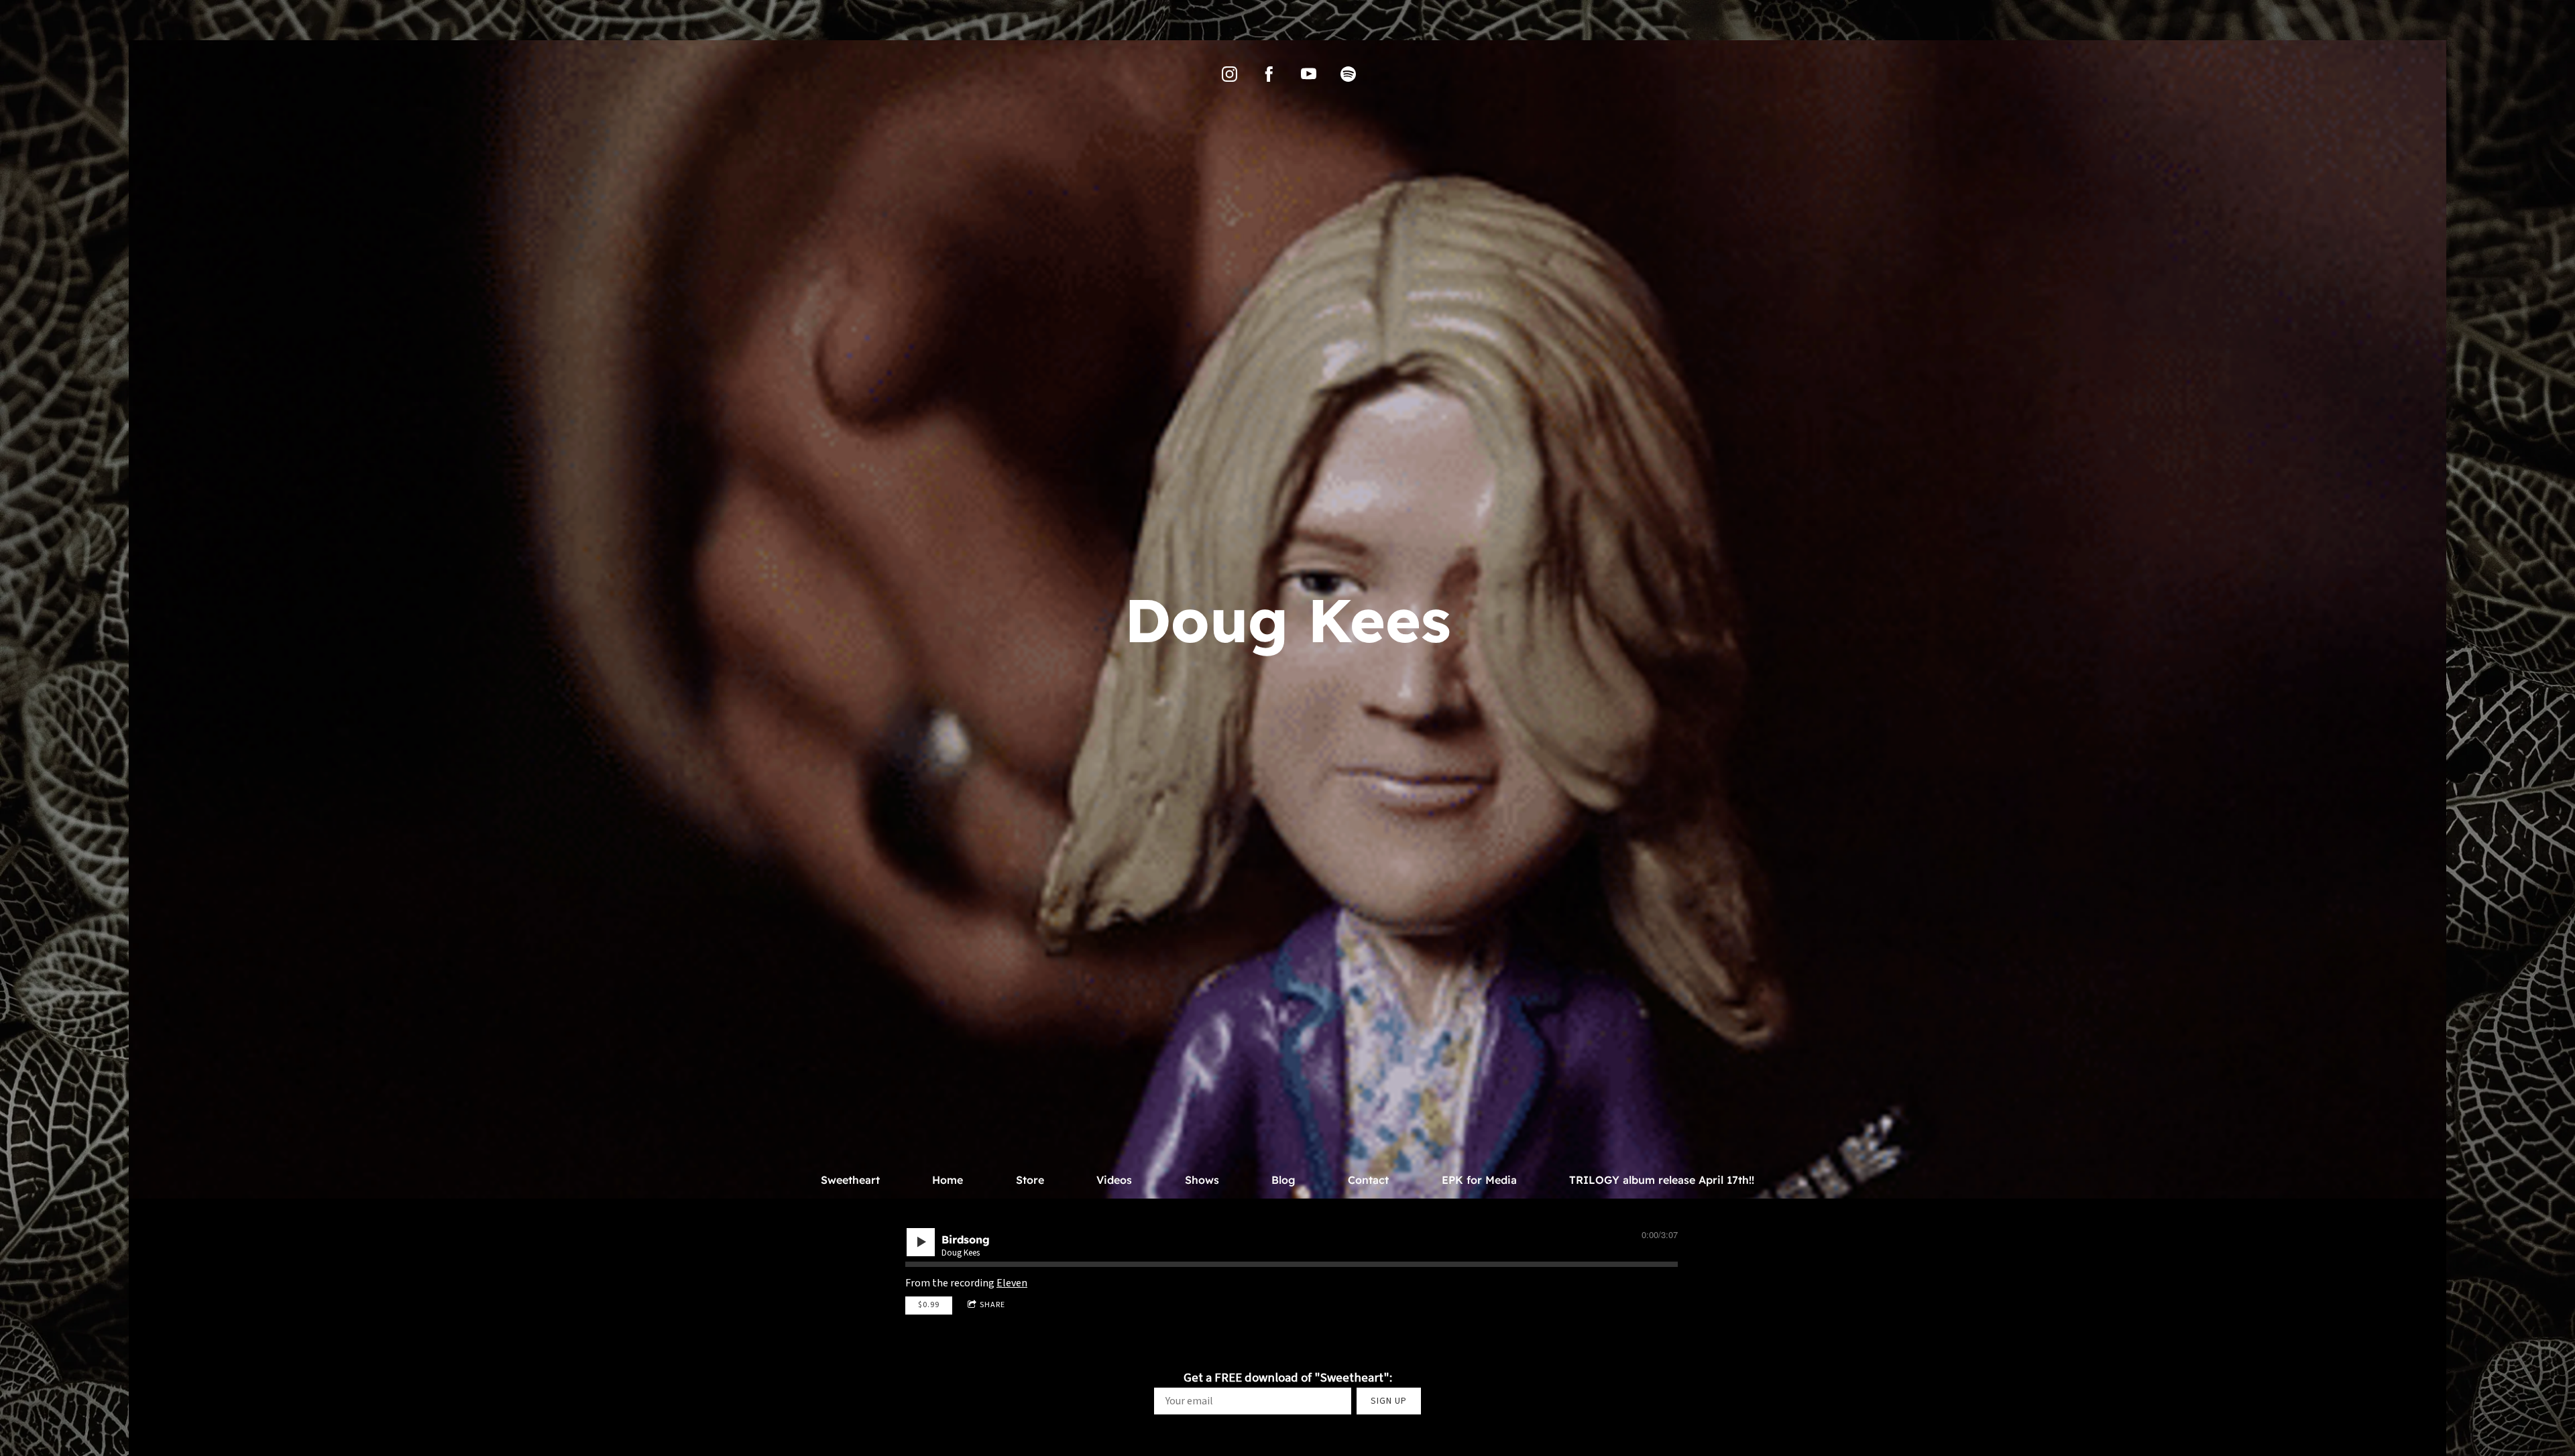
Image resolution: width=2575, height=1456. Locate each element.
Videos (1114, 1180)
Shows (1202, 1180)
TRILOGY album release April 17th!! (1662, 1180)
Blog (1283, 1180)
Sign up (1389, 1401)
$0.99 (929, 1305)
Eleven (1012, 1283)
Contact (1368, 1180)
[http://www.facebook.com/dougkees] (1269, 74)
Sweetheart (850, 1180)
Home (948, 1180)
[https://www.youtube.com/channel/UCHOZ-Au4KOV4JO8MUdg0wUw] (1309, 74)
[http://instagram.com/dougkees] (1229, 74)
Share (992, 1305)
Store (1030, 1180)
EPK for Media (1479, 1180)
